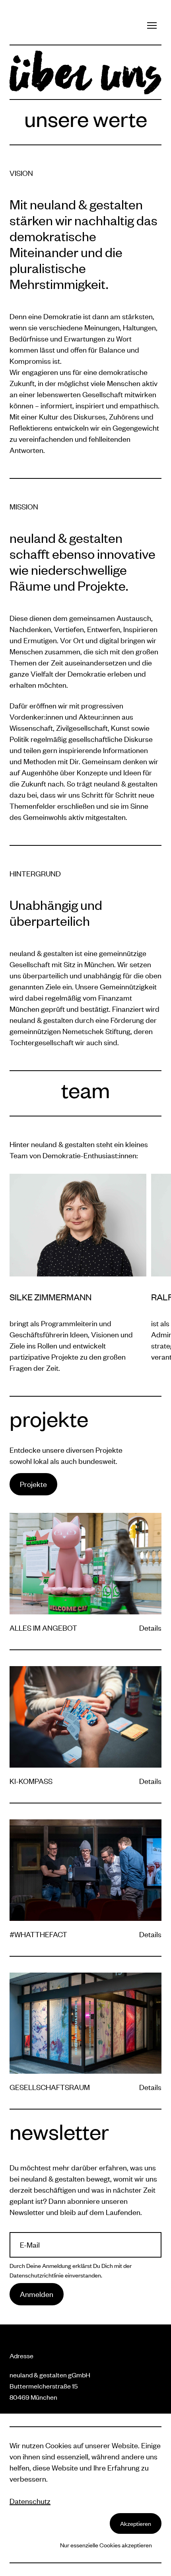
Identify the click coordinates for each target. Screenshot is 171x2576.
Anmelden (37, 2294)
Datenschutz (30, 2501)
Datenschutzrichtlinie (37, 2275)
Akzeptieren (136, 2523)
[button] (152, 25)
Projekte (33, 1484)
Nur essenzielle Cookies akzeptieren (106, 2545)
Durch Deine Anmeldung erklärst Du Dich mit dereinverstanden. (71, 2270)
